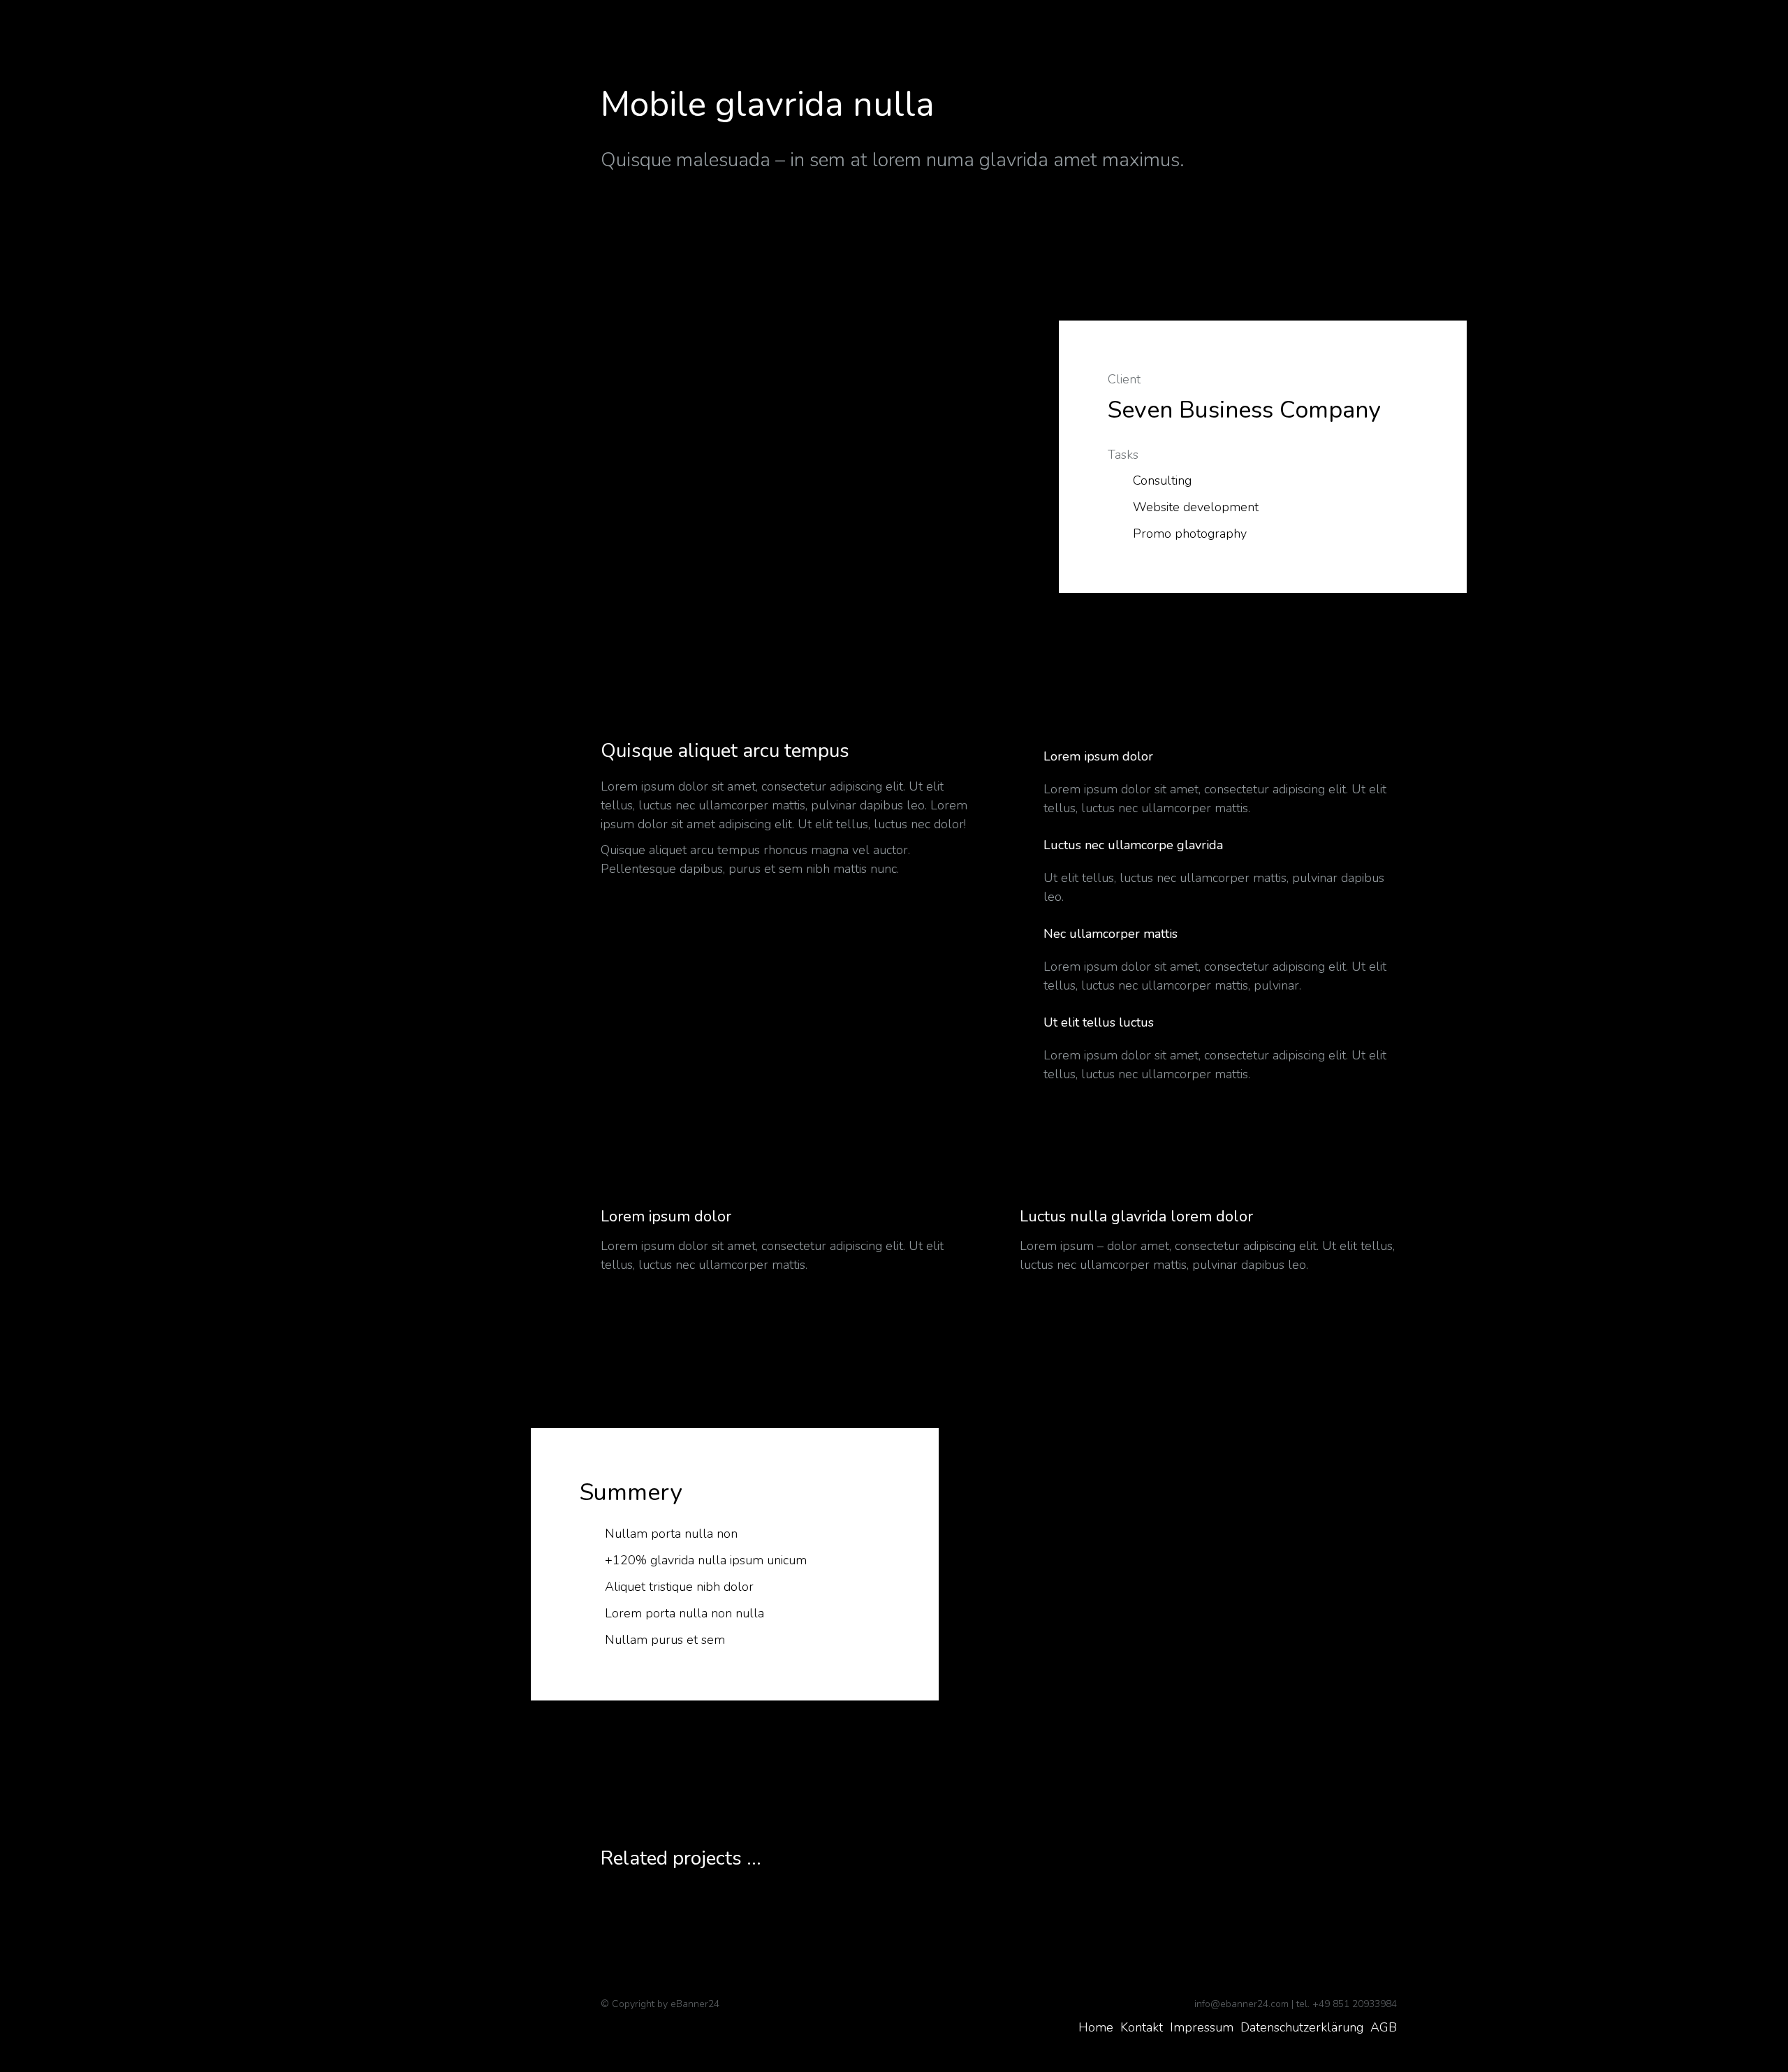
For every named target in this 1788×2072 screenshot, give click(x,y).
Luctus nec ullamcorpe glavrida (1133, 845)
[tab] (1208, 758)
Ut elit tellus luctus (1099, 1023)
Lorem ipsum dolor (1098, 757)
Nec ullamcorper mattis (1111, 934)
